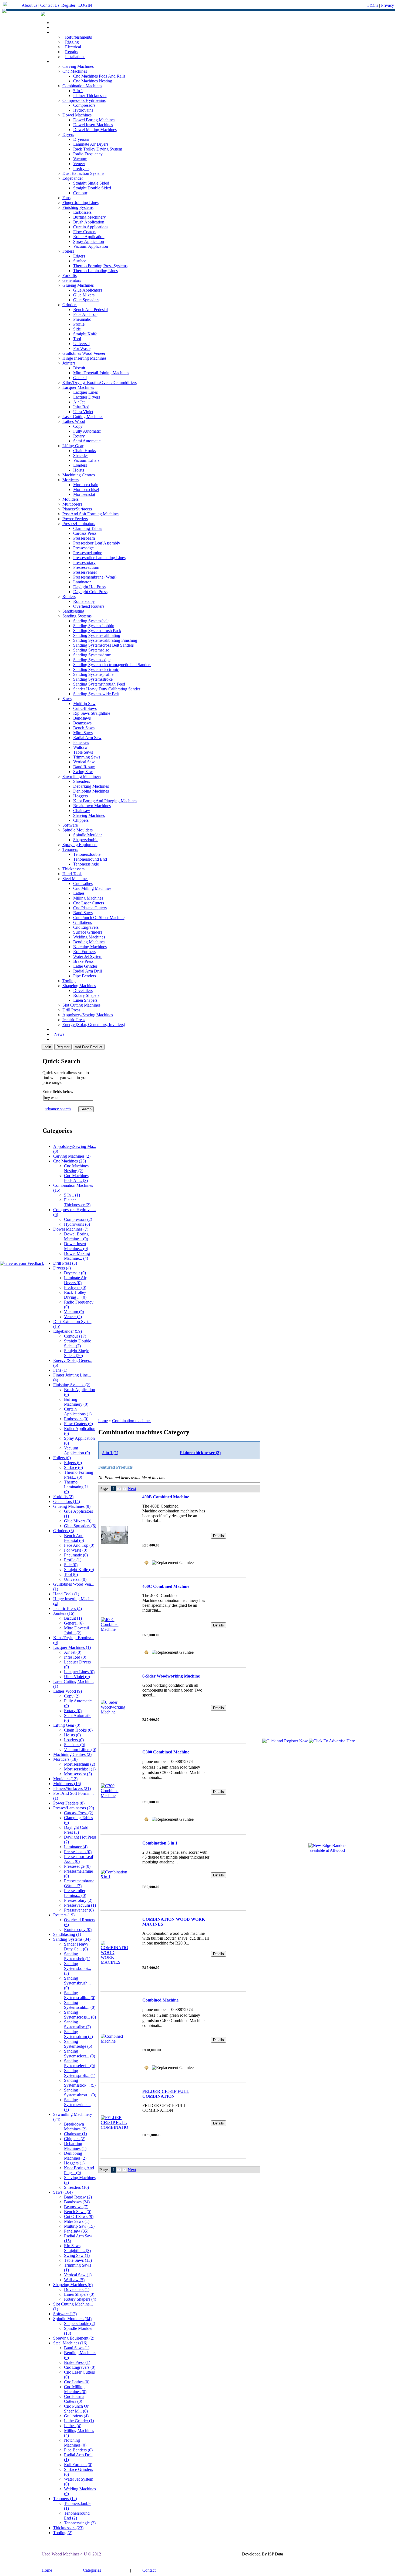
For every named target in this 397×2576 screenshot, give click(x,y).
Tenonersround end (90, 859)
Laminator (82, 582)
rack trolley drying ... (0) (75, 1295)
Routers (69, 597)
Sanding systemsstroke (93, 679)
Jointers (69, 363)
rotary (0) (73, 1711)
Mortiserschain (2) (80, 1764)
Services (61, 32)
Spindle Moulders (78, 830)
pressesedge (83, 548)
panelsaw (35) (76, 2231)
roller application (89, 237)
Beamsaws (82, 723)
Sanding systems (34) (72, 1939)
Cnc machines (75, 71)
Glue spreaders (86, 300)
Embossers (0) (76, 1419)
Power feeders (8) (69, 1803)
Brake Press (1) (77, 2362)
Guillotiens (83, 922)
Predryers (81, 168)
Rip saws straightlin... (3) (77, 2248)
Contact (61, 1039)
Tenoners (70, 849)
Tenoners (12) (65, 2499)
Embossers (82, 212)
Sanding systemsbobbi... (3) (78, 1968)
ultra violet (83, 412)
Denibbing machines (91, 791)
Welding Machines (89, 937)
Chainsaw (82, 811)
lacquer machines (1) (72, 1647)
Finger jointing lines (80, 203)
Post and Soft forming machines (91, 514)
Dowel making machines (95, 130)
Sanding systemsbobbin (94, 626)
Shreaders (82, 781)
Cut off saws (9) (79, 2216)
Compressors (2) (78, 1219)
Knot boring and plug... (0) (79, 2170)
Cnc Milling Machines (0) (75, 2389)
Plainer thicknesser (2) (77, 1202)
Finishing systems (78, 207)
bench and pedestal (90, 310)
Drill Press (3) (65, 1263)
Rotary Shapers (86, 995)
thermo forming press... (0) (79, 1475)
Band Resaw (84, 767)
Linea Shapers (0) (79, 2294)
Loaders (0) (74, 1740)
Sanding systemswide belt (96, 694)
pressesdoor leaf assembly (97, 543)
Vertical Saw (84, 762)
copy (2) (72, 1696)
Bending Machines (89, 942)
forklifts (70, 275)
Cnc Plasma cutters (90, 908)
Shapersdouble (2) (80, 2323)
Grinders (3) (64, 1531)
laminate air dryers (91, 144)
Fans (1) (60, 1370)
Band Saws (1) (77, 2348)
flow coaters (85, 232)
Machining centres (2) (72, 1754)
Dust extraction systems (83, 173)
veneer (79, 164)
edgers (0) (73, 1463)
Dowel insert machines (93, 125)
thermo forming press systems (100, 266)
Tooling (69, 981)
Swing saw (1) (77, 2255)
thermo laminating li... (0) (78, 1487)
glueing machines (78, 285)
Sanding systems (77, 616)
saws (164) (63, 2192)
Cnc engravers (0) (80, 2367)
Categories (63, 61)
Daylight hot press (89, 587)
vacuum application (91, 246)
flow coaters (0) (78, 1424)
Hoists (79, 470)
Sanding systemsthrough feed (99, 684)
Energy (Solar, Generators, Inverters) (94, 1025)
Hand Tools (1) (66, 1594)
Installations (75, 57)
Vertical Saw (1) (78, 2275)
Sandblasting (73, 611)
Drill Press (71, 1010)
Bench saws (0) (78, 2212)
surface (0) (73, 1467)
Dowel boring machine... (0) (76, 1236)
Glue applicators (88, 290)
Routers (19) (64, 1915)
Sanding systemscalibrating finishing (105, 640)
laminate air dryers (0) (75, 1280)
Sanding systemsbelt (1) (77, 1956)
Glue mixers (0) (78, 1521)
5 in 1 (78, 91)
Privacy (388, 5)
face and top (85, 314)
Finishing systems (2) (72, 1385)
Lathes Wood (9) (68, 1691)
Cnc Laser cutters (89, 903)
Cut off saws (85, 708)
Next (132, 1489)
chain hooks (85, 451)
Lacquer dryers (87, 397)
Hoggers (80, 796)
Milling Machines (88, 898)
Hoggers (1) (74, 2163)
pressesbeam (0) (78, 1852)
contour (80, 193)
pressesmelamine (88, 553)
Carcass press (85, 533)
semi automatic (87, 441)
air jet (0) (73, 1652)
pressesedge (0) (77, 1866)
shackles (81, 455)
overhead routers (89, 606)
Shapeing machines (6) (73, 2285)
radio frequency (88, 154)
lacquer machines (78, 387)
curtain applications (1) (78, 1411)
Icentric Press (74, 1020)
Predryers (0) (75, 1287)
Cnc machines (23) (70, 1161)
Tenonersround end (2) (77, 2516)
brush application (89, 222)
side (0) (71, 1565)
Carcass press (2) (79, 1813)
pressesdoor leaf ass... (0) (79, 1859)
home (103, 1421)
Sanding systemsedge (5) (78, 2044)
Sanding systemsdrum (92, 655)
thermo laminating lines (95, 271)
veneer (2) (73, 1317)
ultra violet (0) (77, 1677)
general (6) (74, 1623)
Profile (79, 324)
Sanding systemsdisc (91, 650)
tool (77, 339)
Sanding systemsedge (92, 660)
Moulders (70, 499)
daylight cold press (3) (76, 1830)
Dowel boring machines (94, 120)
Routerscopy (84, 601)
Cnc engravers (86, 927)
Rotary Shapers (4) (80, 2299)
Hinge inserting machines (84, 358)
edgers (79, 256)
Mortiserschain (86, 485)
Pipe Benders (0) (78, 2450)
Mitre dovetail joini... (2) (76, 1630)
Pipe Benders (85, 976)
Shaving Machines (89, 815)
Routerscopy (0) (78, 1930)
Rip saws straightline (92, 713)
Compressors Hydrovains (84, 100)
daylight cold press (90, 592)
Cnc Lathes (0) (77, 2382)
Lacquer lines (85, 392)
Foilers (68, 251)
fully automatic (87, 431)
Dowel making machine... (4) (77, 1256)
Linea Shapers (85, 1000)
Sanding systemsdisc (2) (77, 2024)
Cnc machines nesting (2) (76, 1168)
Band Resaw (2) (78, 2197)
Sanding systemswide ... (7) (77, 2105)
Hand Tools (72, 874)
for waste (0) (76, 1550)
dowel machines (77, 115)
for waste (82, 348)
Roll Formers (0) (78, 2465)
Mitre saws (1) (77, 2221)
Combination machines (82, 86)
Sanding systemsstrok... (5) (80, 2083)
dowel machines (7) (71, 1229)
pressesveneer (85, 572)
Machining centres (79, 475)
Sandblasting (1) (67, 1934)
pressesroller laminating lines (99, 558)
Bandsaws (82, 718)
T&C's (372, 5)
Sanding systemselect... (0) (80, 2054)
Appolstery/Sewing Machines (88, 1015)
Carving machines (78, 66)
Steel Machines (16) (70, 2343)
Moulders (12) (65, 1779)
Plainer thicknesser (90, 96)
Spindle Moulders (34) (72, 2319)
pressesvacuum (86, 567)
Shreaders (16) (76, 2187)
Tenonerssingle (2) (80, 2523)
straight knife (85, 334)
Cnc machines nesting (93, 81)
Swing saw (83, 772)
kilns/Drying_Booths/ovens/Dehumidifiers (100, 382)
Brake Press (83, 961)
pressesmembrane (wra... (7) (79, 1883)
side (77, 329)
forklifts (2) (63, 1497)
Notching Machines (90, 947)
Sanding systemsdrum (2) (78, 2034)
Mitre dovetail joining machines (101, 373)
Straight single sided (91, 183)
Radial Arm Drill (88, 971)
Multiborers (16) (67, 1784)
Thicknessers (73, 869)
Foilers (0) (62, 1458)
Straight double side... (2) (78, 1343)
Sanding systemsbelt (91, 621)
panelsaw (81, 742)
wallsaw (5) (74, 2280)
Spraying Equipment (80, 845)
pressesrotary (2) (78, 1900)
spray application (89, 241)
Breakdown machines (92, 806)
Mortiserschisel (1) (80, 1769)
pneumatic (82, 319)
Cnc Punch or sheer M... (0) (76, 2409)
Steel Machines (75, 879)
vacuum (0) (74, 1312)
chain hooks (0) (78, 1730)
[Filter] (91, 1131)
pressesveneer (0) (79, 1910)
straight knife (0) (79, 1570)
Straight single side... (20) (77, 1353)
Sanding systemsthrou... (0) (80, 2092)
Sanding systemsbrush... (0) (77, 1983)
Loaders (80, 465)
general (80, 378)
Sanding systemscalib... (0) (80, 1995)
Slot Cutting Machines (81, 1005)
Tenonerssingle (86, 864)
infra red (81, 407)
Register (68, 5)
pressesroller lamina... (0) (75, 1893)
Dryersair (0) (75, 1273)
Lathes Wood (74, 421)
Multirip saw (84, 704)
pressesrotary (84, 562)
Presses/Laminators (79, 524)
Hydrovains (83, 110)
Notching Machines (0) (75, 2443)
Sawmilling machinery (82, 776)
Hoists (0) (72, 1735)
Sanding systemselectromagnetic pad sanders (112, 665)
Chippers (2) (75, 2139)
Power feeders (75, 519)
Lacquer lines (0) (79, 1672)
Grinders (70, 305)
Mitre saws (83, 733)
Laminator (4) (76, 1847)
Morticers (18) (65, 1759)
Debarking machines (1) (75, 2146)
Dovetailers (83, 990)
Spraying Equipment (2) (74, 2338)
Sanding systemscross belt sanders (103, 645)
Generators (72, 280)
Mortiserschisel (86, 490)
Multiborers (72, 504)
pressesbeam (84, 538)
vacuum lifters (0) (80, 1750)
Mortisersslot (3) (78, 1774)
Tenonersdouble (87, 854)
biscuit (79, 368)
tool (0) (71, 1574)
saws (67, 699)
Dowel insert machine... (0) (76, 1246)
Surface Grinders (88, 932)
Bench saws (84, 728)
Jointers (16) (64, 1613)
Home (47, 2570)
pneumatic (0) (76, 1555)
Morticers (70, 480)
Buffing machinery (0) (76, 1402)
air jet (79, 402)
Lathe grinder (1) (79, 2421)
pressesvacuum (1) (80, 1905)
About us (29, 5)
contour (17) (75, 1336)
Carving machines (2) (72, 1156)
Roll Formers (84, 952)
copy (78, 426)
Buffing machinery (90, 217)
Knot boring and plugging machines (105, 801)
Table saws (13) (78, 2260)
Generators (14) (67, 1501)
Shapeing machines (79, 986)
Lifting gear (73, 446)
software (70, 825)
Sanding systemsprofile (93, 674)
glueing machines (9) (72, 1506)
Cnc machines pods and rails (99, 76)
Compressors (84, 105)
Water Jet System (88, 956)
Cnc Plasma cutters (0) (74, 2399)
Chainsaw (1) (75, 2134)
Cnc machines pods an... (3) (76, 1178)
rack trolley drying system (98, 149)
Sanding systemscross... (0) (80, 2015)
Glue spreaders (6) (80, 1526)
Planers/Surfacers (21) (72, 1788)
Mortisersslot (84, 494)
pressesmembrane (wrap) (95, 577)
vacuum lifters (86, 460)
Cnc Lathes (83, 883)
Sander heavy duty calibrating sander (107, 689)
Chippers (81, 820)
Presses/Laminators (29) (74, 1808)
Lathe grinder (85, 966)
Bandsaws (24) (77, 2202)
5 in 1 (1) (72, 1195)
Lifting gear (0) (67, 1725)
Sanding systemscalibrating (97, 635)
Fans (66, 198)
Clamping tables (88, 528)
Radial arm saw (87, 738)
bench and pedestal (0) (74, 1538)
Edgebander (73, 178)
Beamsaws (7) (76, 2207)
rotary (79, 436)
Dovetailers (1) (77, 2289)
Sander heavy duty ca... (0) (76, 1947)
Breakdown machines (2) (75, 2126)
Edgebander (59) (68, 1331)
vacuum (80, 159)
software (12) (65, 2314)
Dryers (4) (62, 1268)
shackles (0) (75, 1745)
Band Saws (83, 913)
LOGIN (85, 5)
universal (81, 344)
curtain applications (91, 227)
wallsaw (80, 747)
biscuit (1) (73, 1618)
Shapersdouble (86, 840)
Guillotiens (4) (76, 2416)
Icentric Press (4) (68, 1608)
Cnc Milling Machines (92, 888)
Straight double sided (92, 188)
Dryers (68, 134)
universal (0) (75, 1579)
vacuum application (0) (77, 1450)
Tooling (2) (63, 2533)
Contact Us (50, 5)
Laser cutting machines (83, 417)
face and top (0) (79, 1545)
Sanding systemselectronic (96, 669)
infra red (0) (75, 1657)
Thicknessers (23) (68, 2528)
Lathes (79, 893)
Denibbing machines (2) (75, 2156)
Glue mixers (84, 295)
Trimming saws (87, 757)
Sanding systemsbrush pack (97, 631)
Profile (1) (73, 1560)
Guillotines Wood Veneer (84, 353)
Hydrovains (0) (77, 1224)
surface (80, 261)
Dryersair (81, 139)
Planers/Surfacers (77, 509)
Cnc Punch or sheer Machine (99, 918)
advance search (58, 1109)
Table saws (83, 752)
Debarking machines (91, 786)
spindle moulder (88, 835)
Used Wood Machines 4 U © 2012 (71, 2554)
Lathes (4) (73, 2426)
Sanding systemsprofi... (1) (80, 2073)
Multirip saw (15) (79, 2226)
